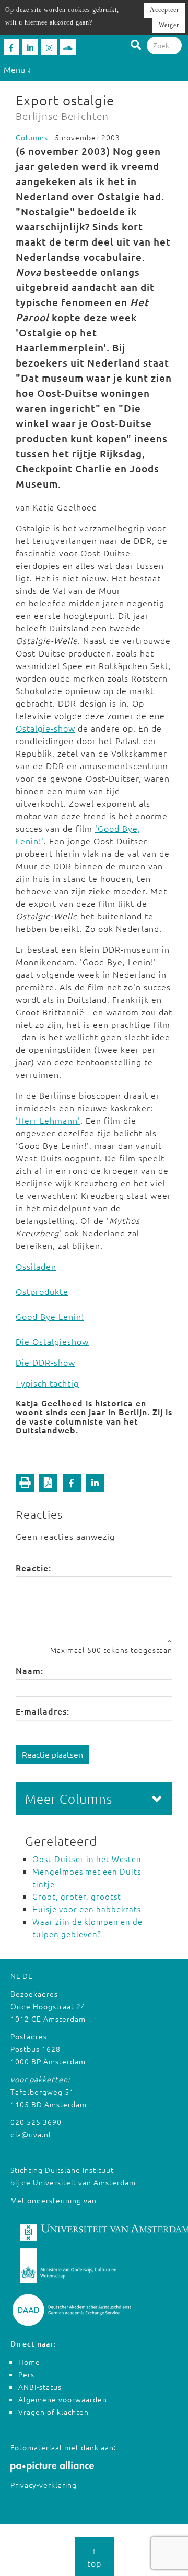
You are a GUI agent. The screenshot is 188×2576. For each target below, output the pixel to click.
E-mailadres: (43, 1711)
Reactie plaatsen (52, 1754)
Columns (32, 137)
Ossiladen (36, 1266)
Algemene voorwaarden (63, 2399)
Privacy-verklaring (44, 2485)
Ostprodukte (42, 1291)
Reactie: (33, 1568)
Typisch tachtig (47, 1383)
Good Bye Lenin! (50, 1316)
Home (29, 2362)
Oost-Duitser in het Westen (87, 1859)
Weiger (169, 25)
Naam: (30, 1670)
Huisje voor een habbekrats (87, 1909)
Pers (26, 2374)
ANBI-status (40, 2387)
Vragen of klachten (54, 2412)
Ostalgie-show (45, 728)
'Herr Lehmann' (48, 1120)
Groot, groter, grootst (77, 1896)
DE (28, 1976)
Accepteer (164, 10)
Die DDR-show (45, 1362)
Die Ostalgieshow (52, 1341)
